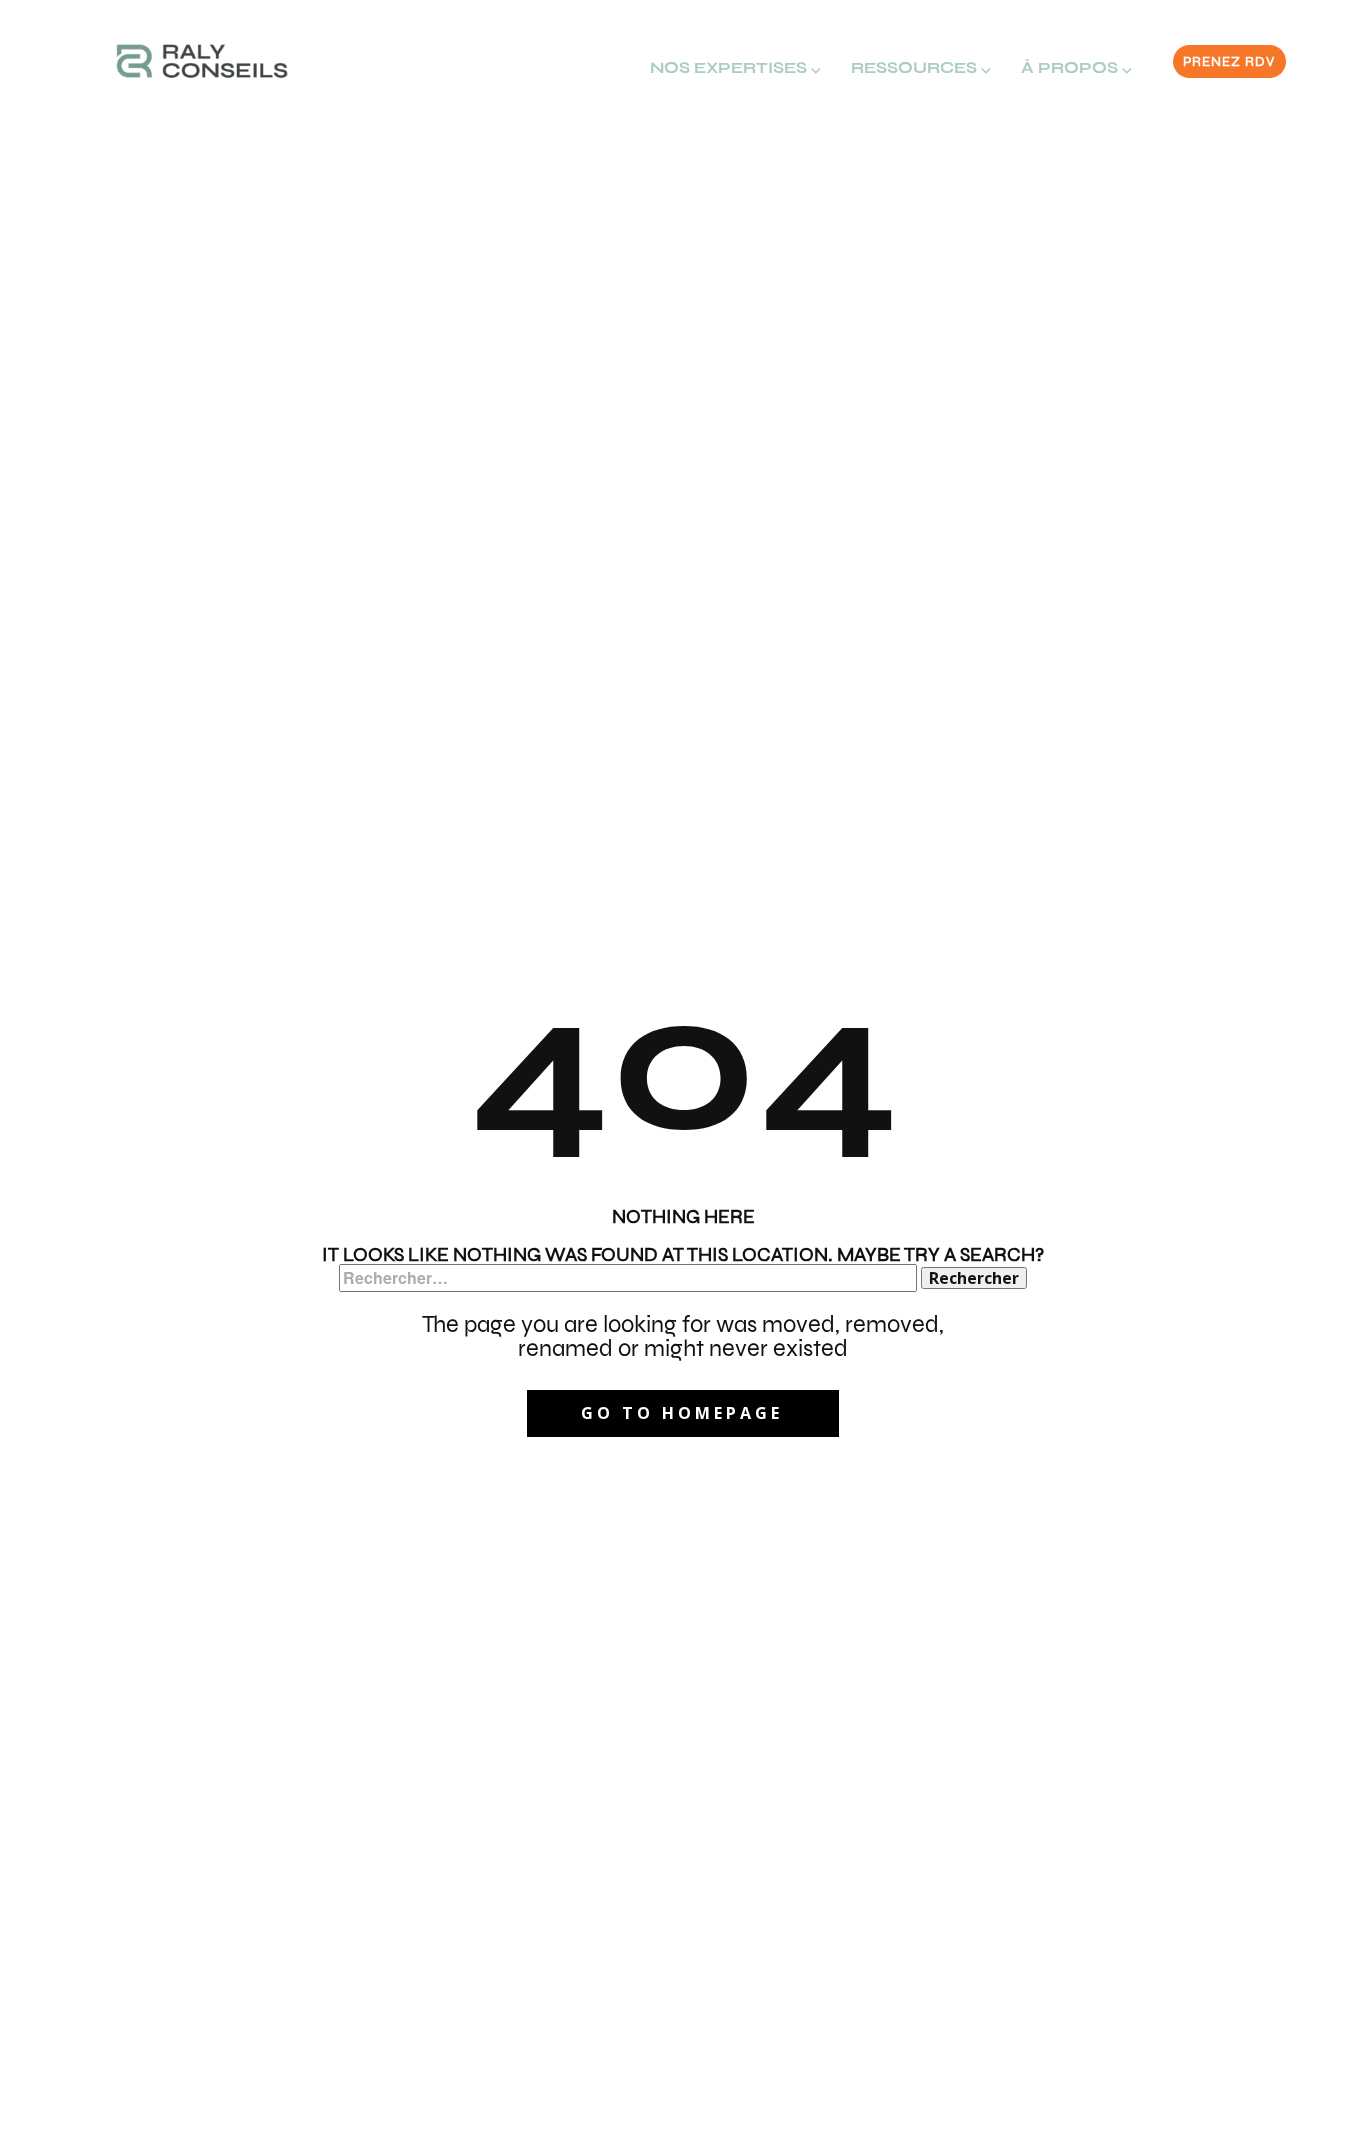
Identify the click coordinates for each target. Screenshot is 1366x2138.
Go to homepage (682, 1413)
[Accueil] (202, 61)
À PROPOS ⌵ (1076, 67)
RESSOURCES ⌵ (921, 67)
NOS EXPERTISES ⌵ (735, 67)
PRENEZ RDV (1229, 61)
